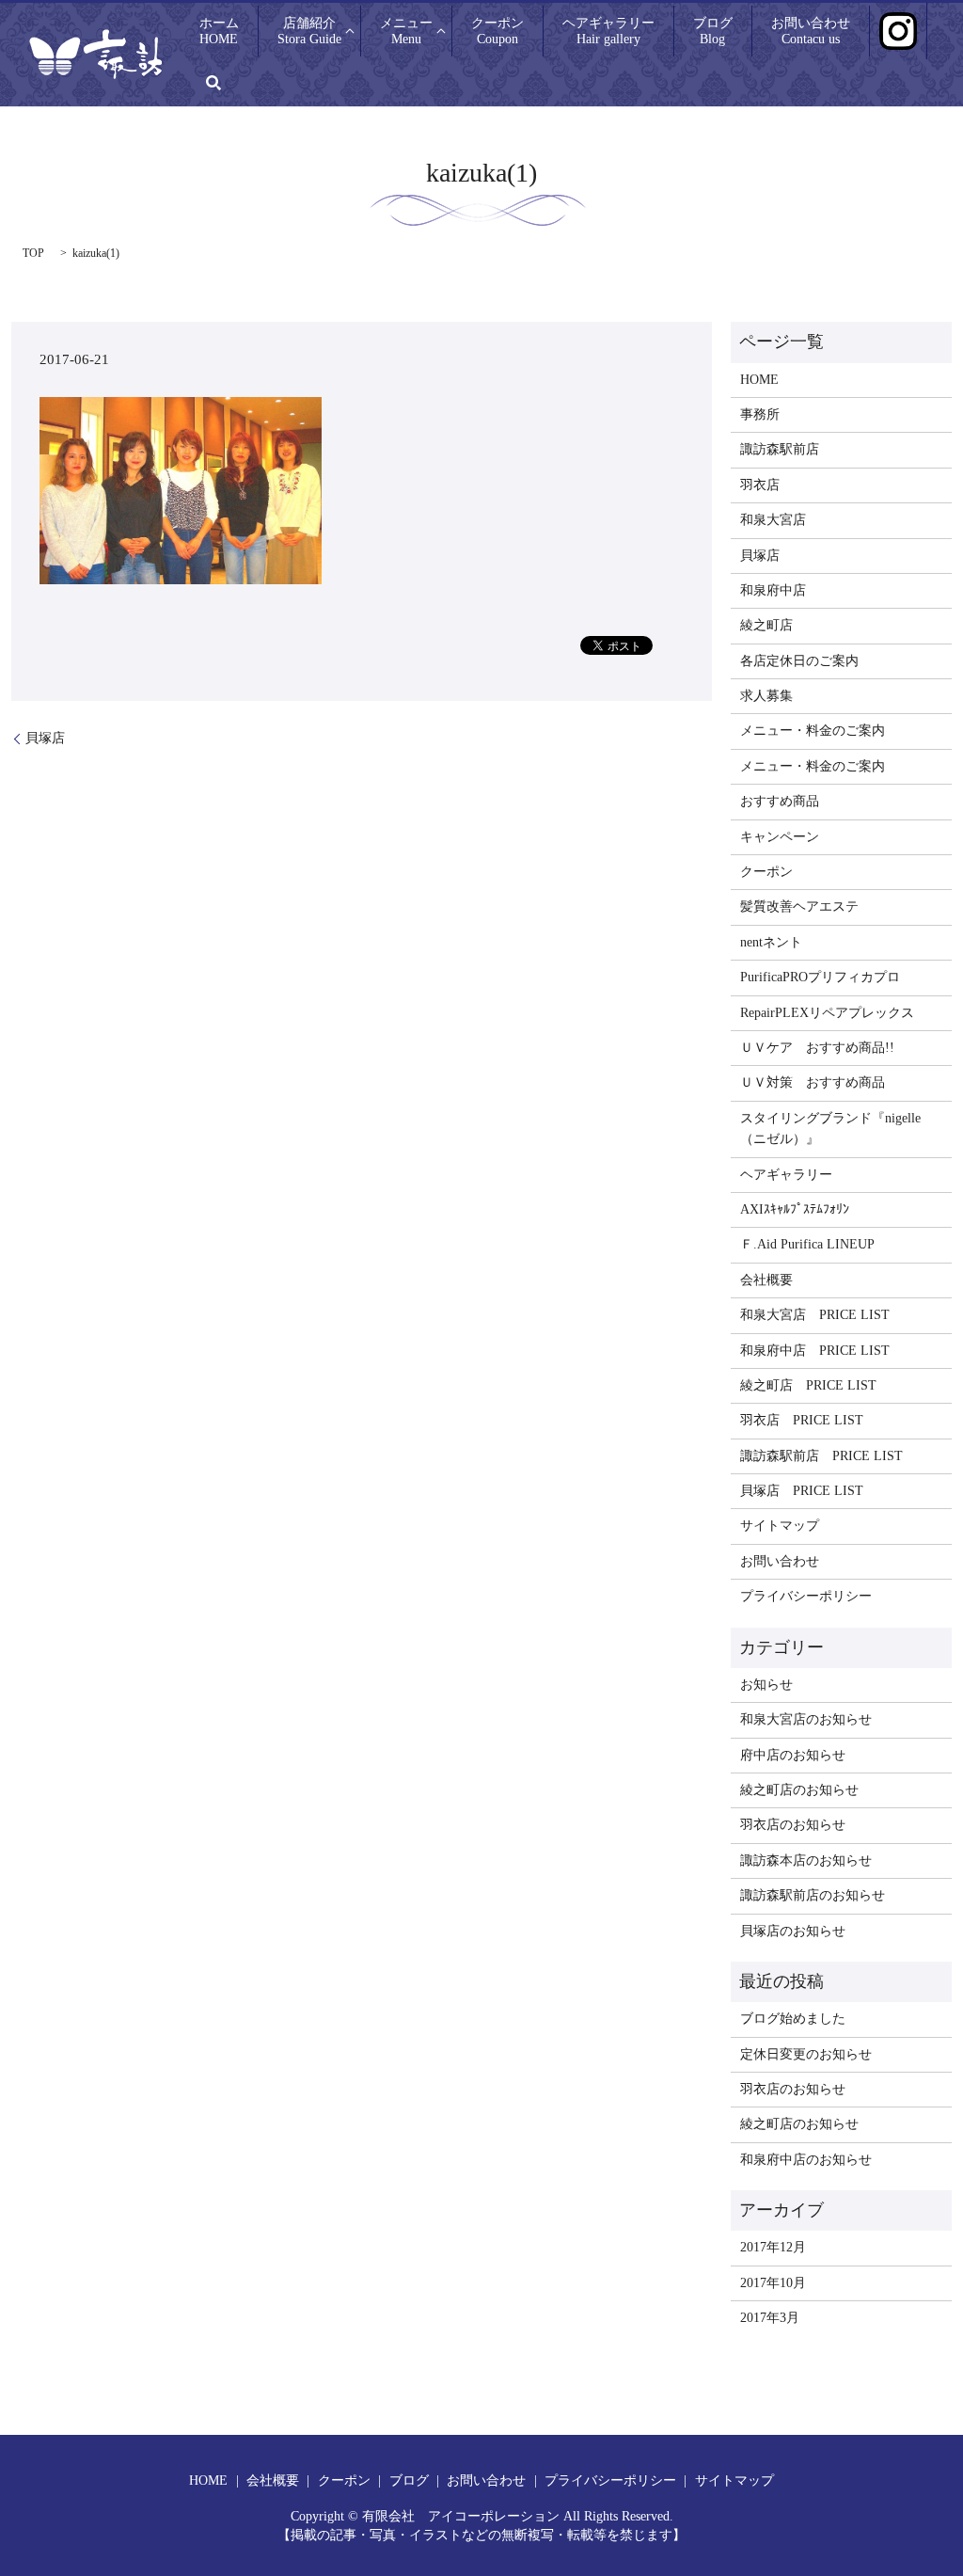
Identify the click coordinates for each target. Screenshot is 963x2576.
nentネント (771, 942)
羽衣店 (760, 485)
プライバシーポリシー (806, 1596)
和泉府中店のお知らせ (806, 2160)
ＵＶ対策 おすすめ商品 (813, 1082)
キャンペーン (780, 837)
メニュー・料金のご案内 (813, 731)
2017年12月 (773, 2247)
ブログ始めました (793, 2019)
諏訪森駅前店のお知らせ (813, 1895)
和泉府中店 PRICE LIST (815, 1351)
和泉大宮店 (773, 520)
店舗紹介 (309, 31)
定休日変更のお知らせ (806, 2054)
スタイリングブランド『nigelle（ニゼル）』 (830, 1129)
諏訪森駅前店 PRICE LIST (821, 1456)
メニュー (406, 31)
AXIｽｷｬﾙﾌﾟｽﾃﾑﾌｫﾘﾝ (795, 1209)
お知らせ (766, 1685)
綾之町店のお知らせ (799, 1790)
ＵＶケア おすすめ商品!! (817, 1048)
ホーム (219, 31)
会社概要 (766, 1280)
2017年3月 (770, 2318)
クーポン (497, 31)
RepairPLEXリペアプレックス (827, 1013)
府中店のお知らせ (793, 1755)
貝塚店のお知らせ (793, 1931)
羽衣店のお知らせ (793, 1825)
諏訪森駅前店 (780, 449)
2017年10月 (773, 2283)
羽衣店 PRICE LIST (802, 1420)
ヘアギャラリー (608, 31)
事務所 (760, 414)
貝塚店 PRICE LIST (802, 1491)
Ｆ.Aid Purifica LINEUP (807, 1244)
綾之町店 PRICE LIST (808, 1385)
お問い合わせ (811, 31)
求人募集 (766, 696)
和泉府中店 (773, 590)
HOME (759, 380)
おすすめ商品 (780, 801)
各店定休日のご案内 (799, 661)
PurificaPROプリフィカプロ (820, 977)
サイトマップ (780, 1526)
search (213, 83)
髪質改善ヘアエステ (799, 906)
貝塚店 (45, 738)
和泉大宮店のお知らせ (806, 1719)
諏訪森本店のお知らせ (806, 1860)
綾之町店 (766, 625)
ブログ (713, 31)
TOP (33, 253)
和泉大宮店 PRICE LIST (815, 1315)
